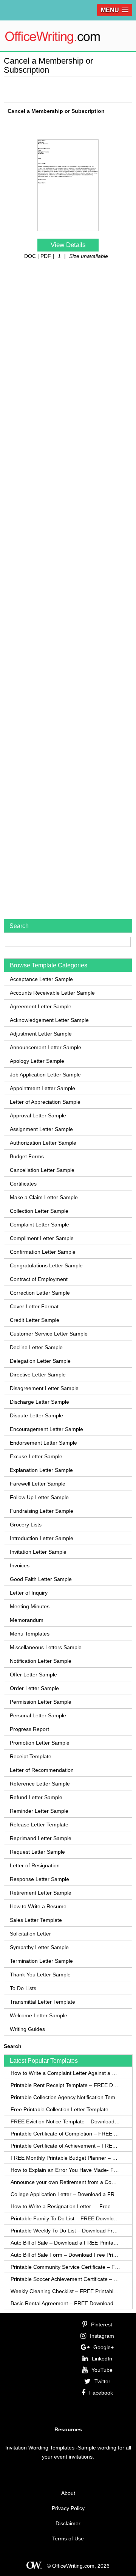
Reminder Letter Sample (39, 1811)
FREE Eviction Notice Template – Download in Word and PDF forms (66, 2121)
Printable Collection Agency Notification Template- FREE (66, 2097)
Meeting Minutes (30, 1606)
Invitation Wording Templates (40, 2448)
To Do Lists (23, 1988)
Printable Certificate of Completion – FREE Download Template (66, 2134)
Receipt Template (31, 1756)
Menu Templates (30, 1634)
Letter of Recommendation (42, 1770)
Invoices (20, 1565)
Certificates (23, 1184)
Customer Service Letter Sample (49, 1334)
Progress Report (29, 1729)
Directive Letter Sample (38, 1375)
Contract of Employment (39, 1279)
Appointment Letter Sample (42, 1088)
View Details (68, 245)
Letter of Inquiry (29, 1593)
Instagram (102, 2336)
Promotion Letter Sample (40, 1743)
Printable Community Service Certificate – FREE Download (66, 2267)
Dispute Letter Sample (36, 1415)
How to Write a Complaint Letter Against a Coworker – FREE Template (66, 2073)
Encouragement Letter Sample (46, 1429)
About (68, 2493)
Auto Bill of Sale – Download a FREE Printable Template (66, 2243)
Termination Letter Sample (41, 1961)
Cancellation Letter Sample (42, 1170)
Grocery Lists (26, 1525)
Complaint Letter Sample (39, 1225)
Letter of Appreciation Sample (45, 1102)
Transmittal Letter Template (42, 2002)
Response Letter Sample (39, 1879)
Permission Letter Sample (41, 1702)
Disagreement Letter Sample (44, 1388)
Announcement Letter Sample (46, 1047)
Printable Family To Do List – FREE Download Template (66, 2218)
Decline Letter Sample (36, 1347)
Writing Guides (27, 2029)
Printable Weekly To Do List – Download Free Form (66, 2231)
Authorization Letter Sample (43, 1143)
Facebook (101, 2393)
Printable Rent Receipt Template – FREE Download (66, 2085)
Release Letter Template (39, 1825)
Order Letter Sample (34, 1688)
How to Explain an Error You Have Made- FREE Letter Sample (66, 2170)
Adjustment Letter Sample (41, 1034)
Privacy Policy (68, 2508)
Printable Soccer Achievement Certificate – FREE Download (66, 2279)
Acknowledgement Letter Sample (49, 1020)
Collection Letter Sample (39, 1211)
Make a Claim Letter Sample (44, 1197)
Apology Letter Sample (37, 1061)
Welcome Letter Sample (39, 2015)
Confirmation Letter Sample (43, 1252)
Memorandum (27, 1620)
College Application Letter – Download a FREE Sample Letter (66, 2194)
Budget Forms (27, 1156)
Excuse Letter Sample (36, 1456)
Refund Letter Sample (36, 1797)
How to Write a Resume (38, 1906)
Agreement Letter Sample (41, 1006)
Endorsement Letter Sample (43, 1443)
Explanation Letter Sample (41, 1470)
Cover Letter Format (34, 1306)
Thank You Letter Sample (40, 1975)
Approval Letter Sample (38, 1115)
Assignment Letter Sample (41, 1129)
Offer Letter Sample (33, 1675)
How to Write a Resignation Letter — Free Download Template (66, 2206)
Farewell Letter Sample (38, 1484)
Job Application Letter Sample (45, 1075)
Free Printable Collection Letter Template (59, 2109)
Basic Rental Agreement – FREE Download (62, 2303)
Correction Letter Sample (40, 1293)
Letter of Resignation (35, 1865)
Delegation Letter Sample (40, 1361)
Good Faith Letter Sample (41, 1579)
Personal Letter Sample (38, 1715)
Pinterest (102, 2324)
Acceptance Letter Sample (41, 979)
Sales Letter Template (36, 1920)
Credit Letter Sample (35, 1320)
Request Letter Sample (37, 1852)
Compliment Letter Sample (42, 1238)
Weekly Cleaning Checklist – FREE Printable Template (66, 2291)
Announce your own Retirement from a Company (66, 2182)
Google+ (104, 2347)
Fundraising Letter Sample (42, 1511)
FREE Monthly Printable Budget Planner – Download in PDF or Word (66, 2158)
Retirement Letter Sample (41, 1893)
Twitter (102, 2381)
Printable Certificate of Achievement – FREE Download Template (66, 2146)
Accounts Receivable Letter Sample (52, 993)
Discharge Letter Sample (39, 1402)
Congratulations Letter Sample (46, 1265)
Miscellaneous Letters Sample (46, 1647)
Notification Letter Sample (41, 1661)
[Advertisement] (70, 88)
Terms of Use (68, 2539)
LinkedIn (102, 2359)
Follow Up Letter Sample (39, 1497)
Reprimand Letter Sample (41, 1838)
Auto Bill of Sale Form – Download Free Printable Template (66, 2255)
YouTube (102, 2370)
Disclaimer (68, 2523)
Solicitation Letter (30, 1934)
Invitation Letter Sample (38, 1552)
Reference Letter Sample (40, 1784)
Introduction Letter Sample (42, 1538)
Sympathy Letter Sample (39, 1947)
